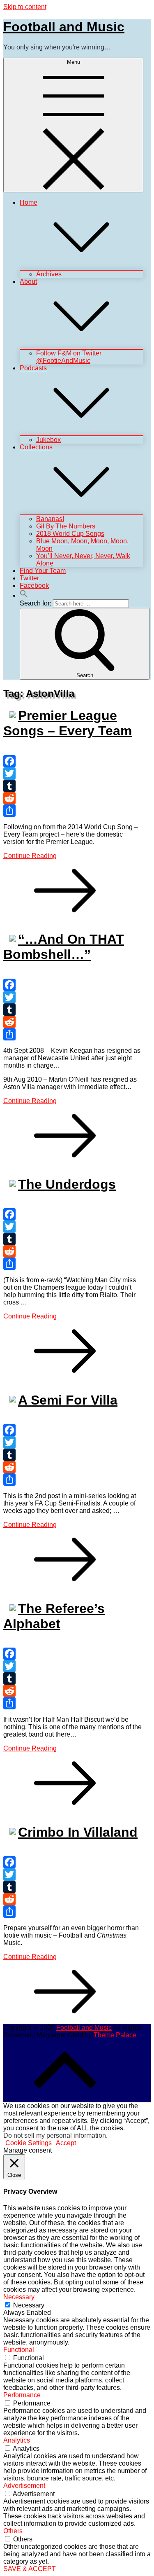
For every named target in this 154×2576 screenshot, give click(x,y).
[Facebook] (73, 761)
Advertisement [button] (24, 2486)
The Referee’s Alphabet (54, 1616)
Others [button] (13, 2531)
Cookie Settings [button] (29, 2143)
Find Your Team (43, 571)
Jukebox (48, 440)
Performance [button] (22, 2395)
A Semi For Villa (68, 1400)
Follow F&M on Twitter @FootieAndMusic (69, 357)
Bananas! (50, 519)
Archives (49, 274)
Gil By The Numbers (66, 526)
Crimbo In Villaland (78, 1832)
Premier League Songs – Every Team (68, 723)
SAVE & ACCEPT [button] (30, 2569)
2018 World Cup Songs (70, 534)
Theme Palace (115, 2035)
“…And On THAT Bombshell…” (64, 947)
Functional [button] (19, 2350)
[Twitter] (73, 774)
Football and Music (64, 27)
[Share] (73, 811)
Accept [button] (66, 2143)
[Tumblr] (73, 786)
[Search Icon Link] (24, 595)
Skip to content (25, 7)
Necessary (29, 2305)
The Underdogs (67, 1184)
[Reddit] (73, 798)
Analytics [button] (17, 2440)
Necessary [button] (19, 2297)
